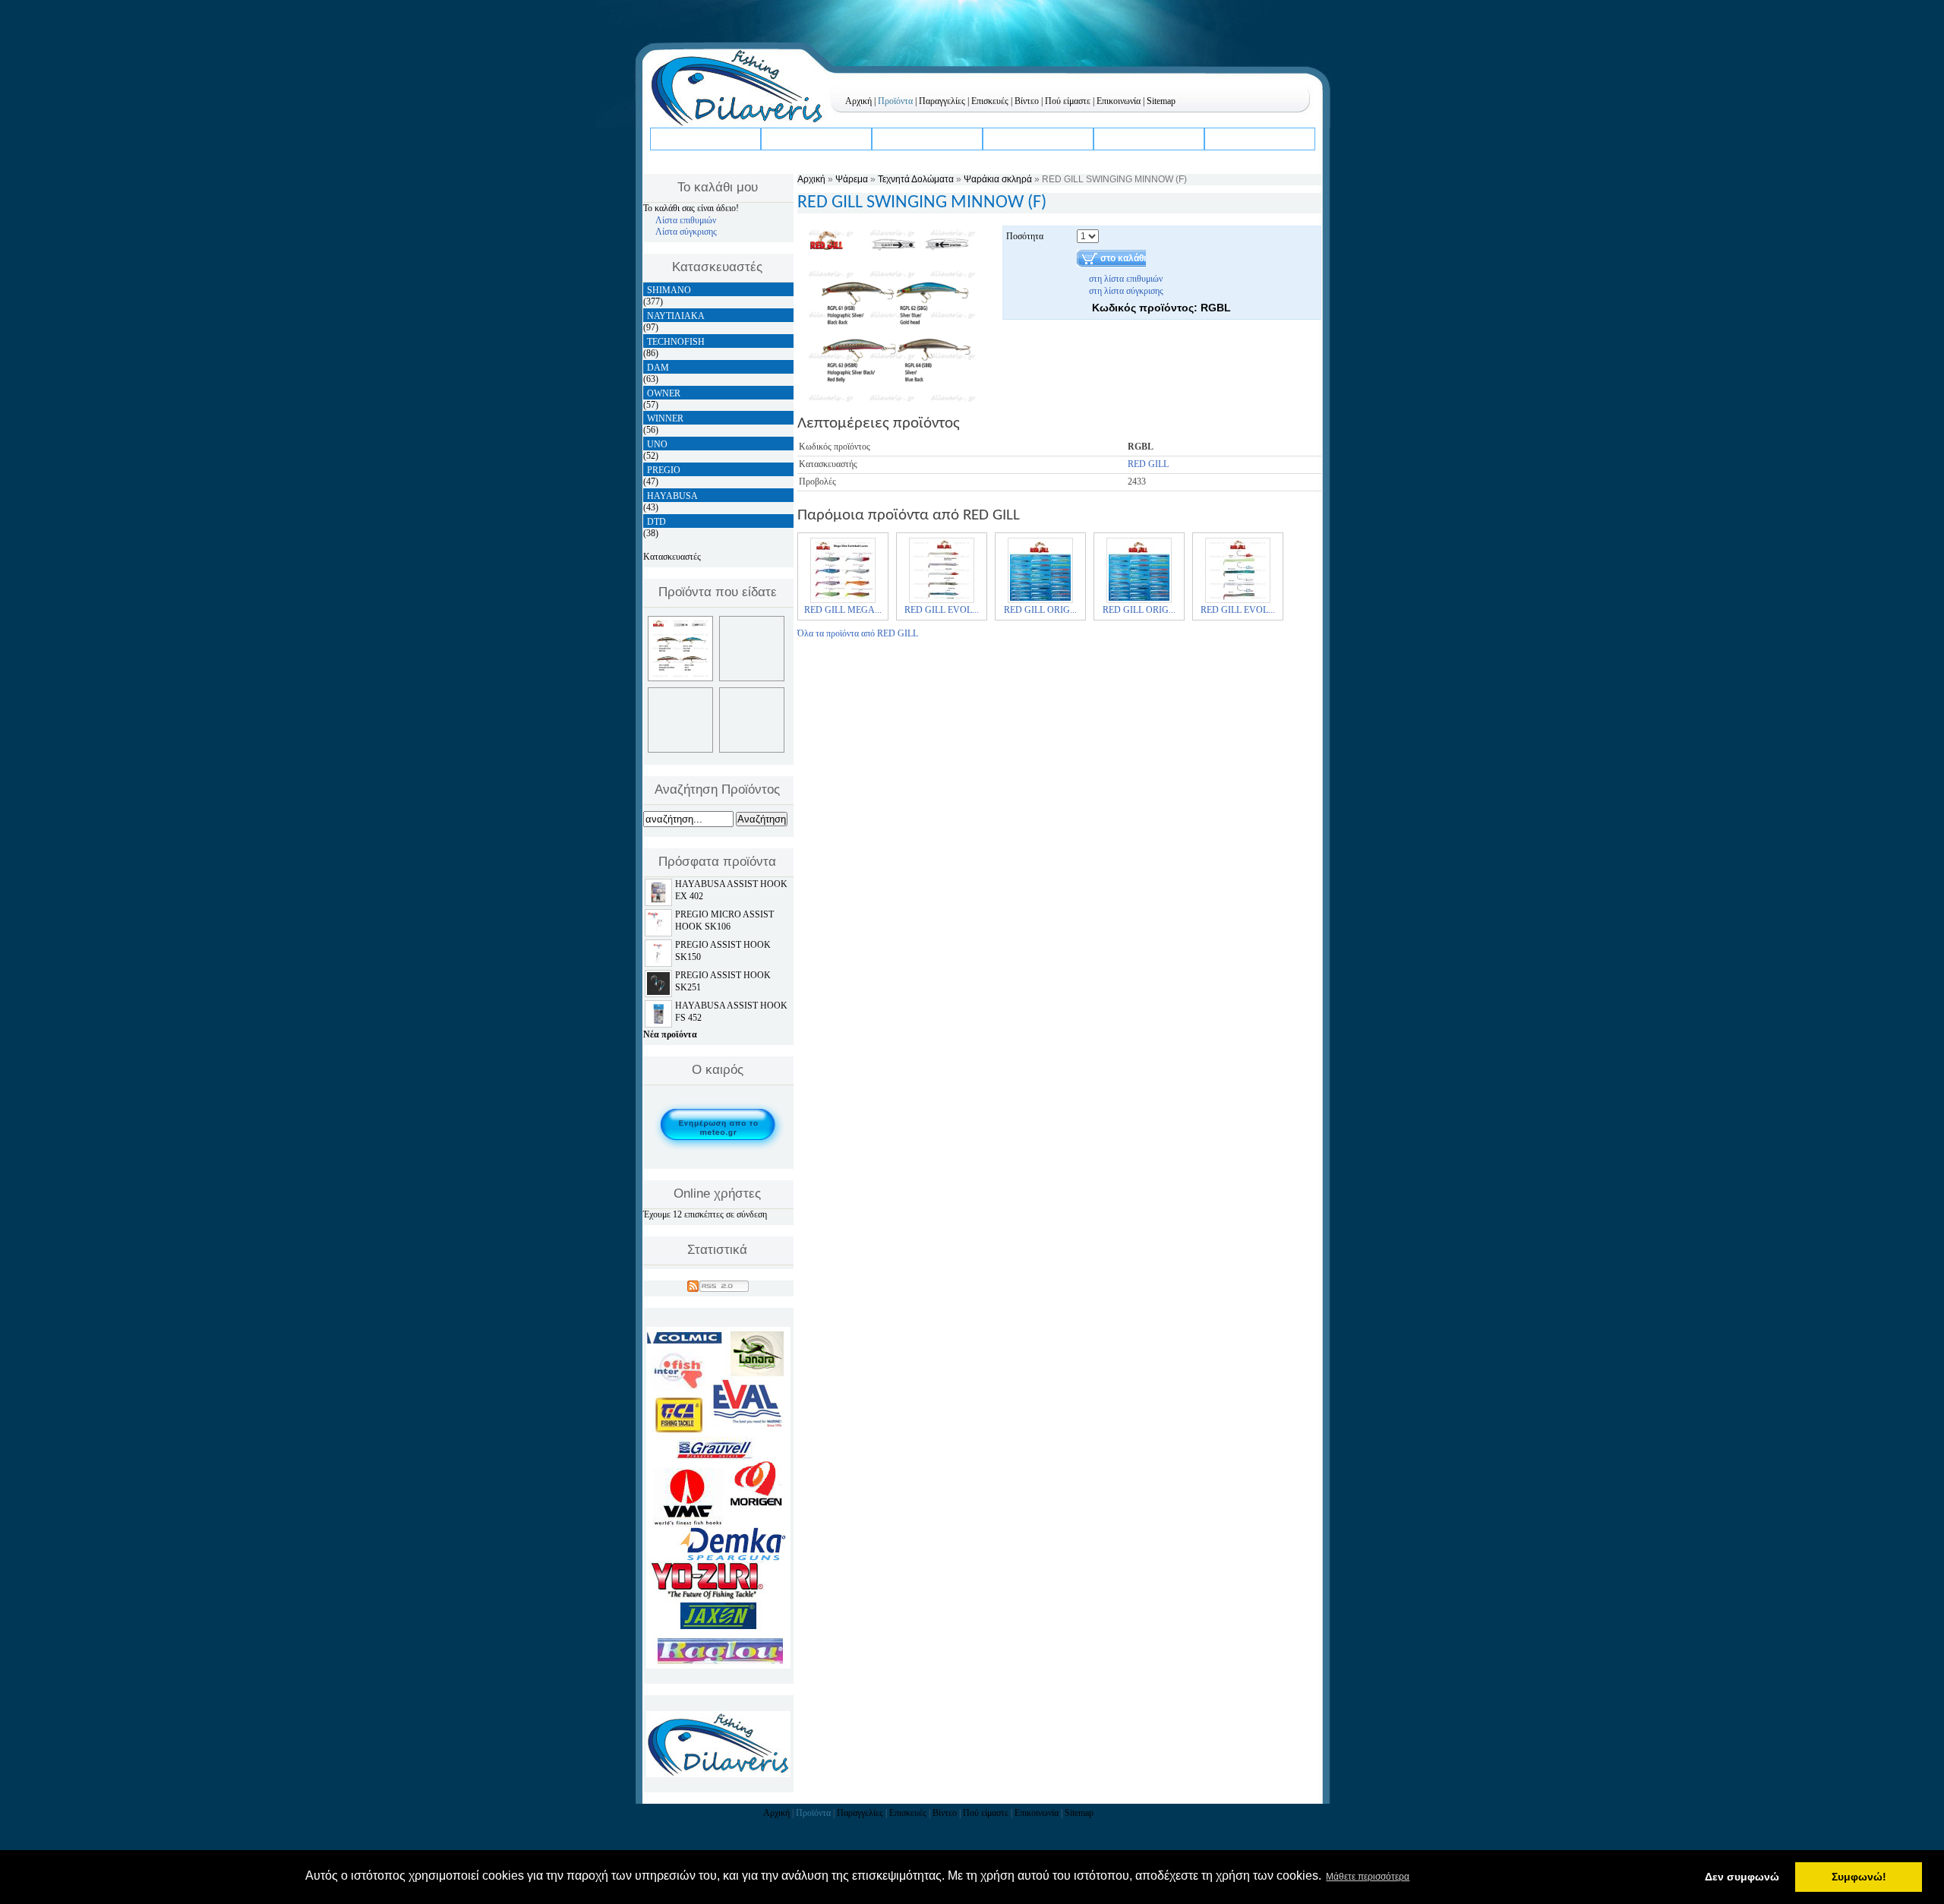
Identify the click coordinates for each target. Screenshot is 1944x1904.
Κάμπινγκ (1011, 138)
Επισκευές (990, 101)
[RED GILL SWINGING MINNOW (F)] (892, 404)
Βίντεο (1027, 101)
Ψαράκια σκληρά (998, 179)
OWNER (664, 393)
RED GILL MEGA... (843, 610)
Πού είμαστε (1068, 101)
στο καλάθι (1123, 258)
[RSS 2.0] (718, 1284)
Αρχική (858, 101)
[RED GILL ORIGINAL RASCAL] (1139, 602)
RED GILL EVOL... (942, 610)
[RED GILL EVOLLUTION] (942, 602)
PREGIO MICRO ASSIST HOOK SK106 (724, 920)
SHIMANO (669, 290)
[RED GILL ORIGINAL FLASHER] (1040, 602)
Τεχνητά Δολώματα (916, 179)
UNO (657, 444)
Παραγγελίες (942, 101)
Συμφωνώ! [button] (1859, 1877)
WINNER (665, 418)
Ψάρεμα (674, 138)
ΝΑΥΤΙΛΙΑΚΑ (676, 316)
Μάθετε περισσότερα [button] (1368, 1877)
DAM (658, 368)
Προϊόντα (895, 101)
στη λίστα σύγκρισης (1126, 291)
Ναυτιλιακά (904, 138)
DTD (656, 522)
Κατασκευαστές (672, 557)
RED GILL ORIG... (1040, 610)
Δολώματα (1123, 138)
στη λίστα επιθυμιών (1126, 279)
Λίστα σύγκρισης (686, 232)
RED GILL (1148, 464)
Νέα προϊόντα (670, 1034)
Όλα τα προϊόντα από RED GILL (858, 633)
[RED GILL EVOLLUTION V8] (1238, 602)
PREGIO (664, 470)
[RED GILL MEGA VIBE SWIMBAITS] (843, 602)
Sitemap (1161, 101)
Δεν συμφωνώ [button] (1742, 1877)
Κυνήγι (1227, 138)
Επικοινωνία (1119, 101)
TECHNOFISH (676, 342)
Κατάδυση (791, 138)
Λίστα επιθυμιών (686, 220)
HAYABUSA (672, 496)
